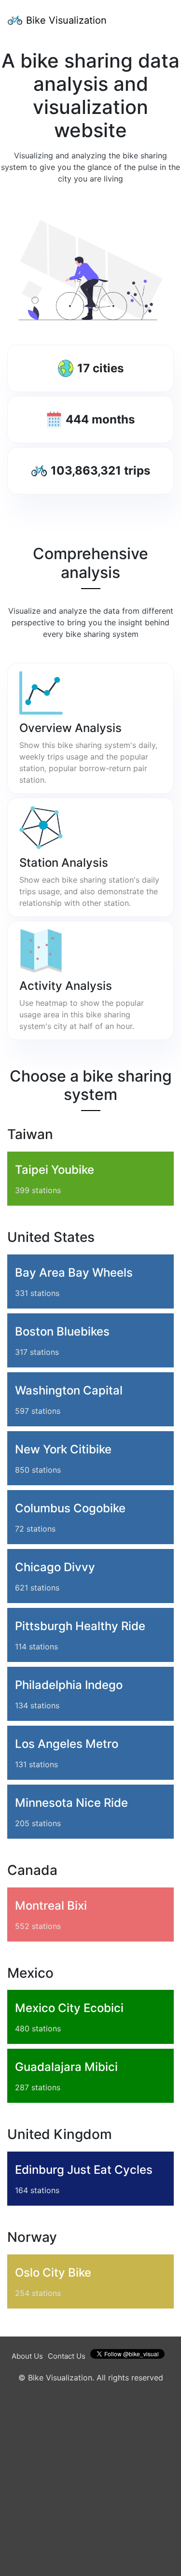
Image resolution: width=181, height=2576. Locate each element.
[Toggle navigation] (160, 20)
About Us (27, 2356)
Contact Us (67, 2356)
